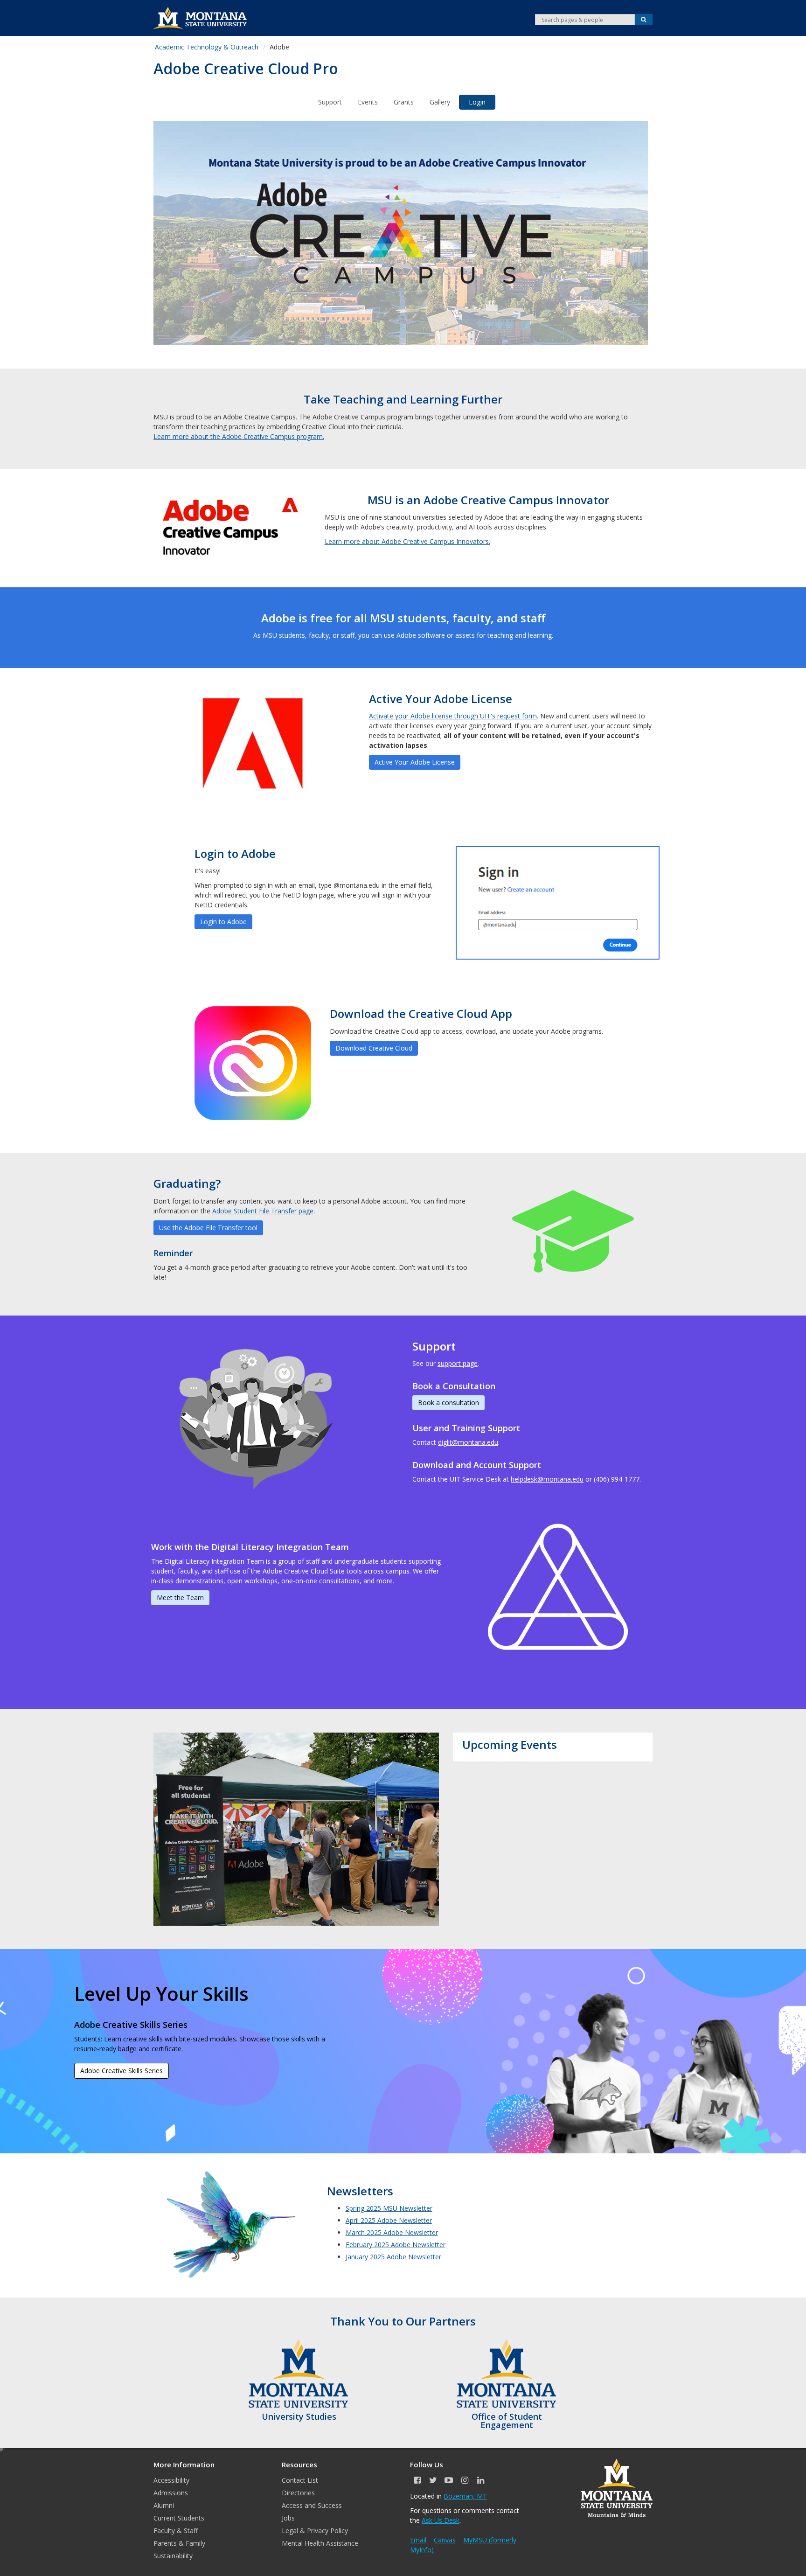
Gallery (440, 102)
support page (458, 1363)
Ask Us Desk (441, 2520)
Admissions (171, 2493)
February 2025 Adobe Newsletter (396, 2245)
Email (418, 2540)
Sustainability (173, 2556)
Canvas (445, 2540)
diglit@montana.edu (468, 1442)
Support (330, 102)
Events (368, 102)
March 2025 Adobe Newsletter (392, 2232)
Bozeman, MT (465, 2496)
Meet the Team (180, 1598)
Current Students (179, 2518)
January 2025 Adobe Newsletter (393, 2257)
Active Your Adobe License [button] (415, 762)
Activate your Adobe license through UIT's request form (453, 716)
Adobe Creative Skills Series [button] (122, 2071)
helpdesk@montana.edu (547, 1479)
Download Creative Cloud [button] (374, 1048)
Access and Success (312, 2505)
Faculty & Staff (176, 2531)
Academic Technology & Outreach (207, 47)
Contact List (300, 2480)
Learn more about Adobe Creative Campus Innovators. (407, 541)
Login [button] (477, 102)
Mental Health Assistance (320, 2543)
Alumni (164, 2505)
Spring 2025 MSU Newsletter (389, 2208)
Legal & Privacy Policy (315, 2531)
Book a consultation (448, 1403)
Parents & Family (179, 2543)
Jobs (288, 2518)
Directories (298, 2493)
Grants (404, 102)
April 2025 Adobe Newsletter (389, 2220)
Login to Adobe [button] (223, 922)
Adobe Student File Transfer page (263, 1211)
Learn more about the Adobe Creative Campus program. (239, 436)
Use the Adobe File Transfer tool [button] (208, 1228)
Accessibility (171, 2480)
